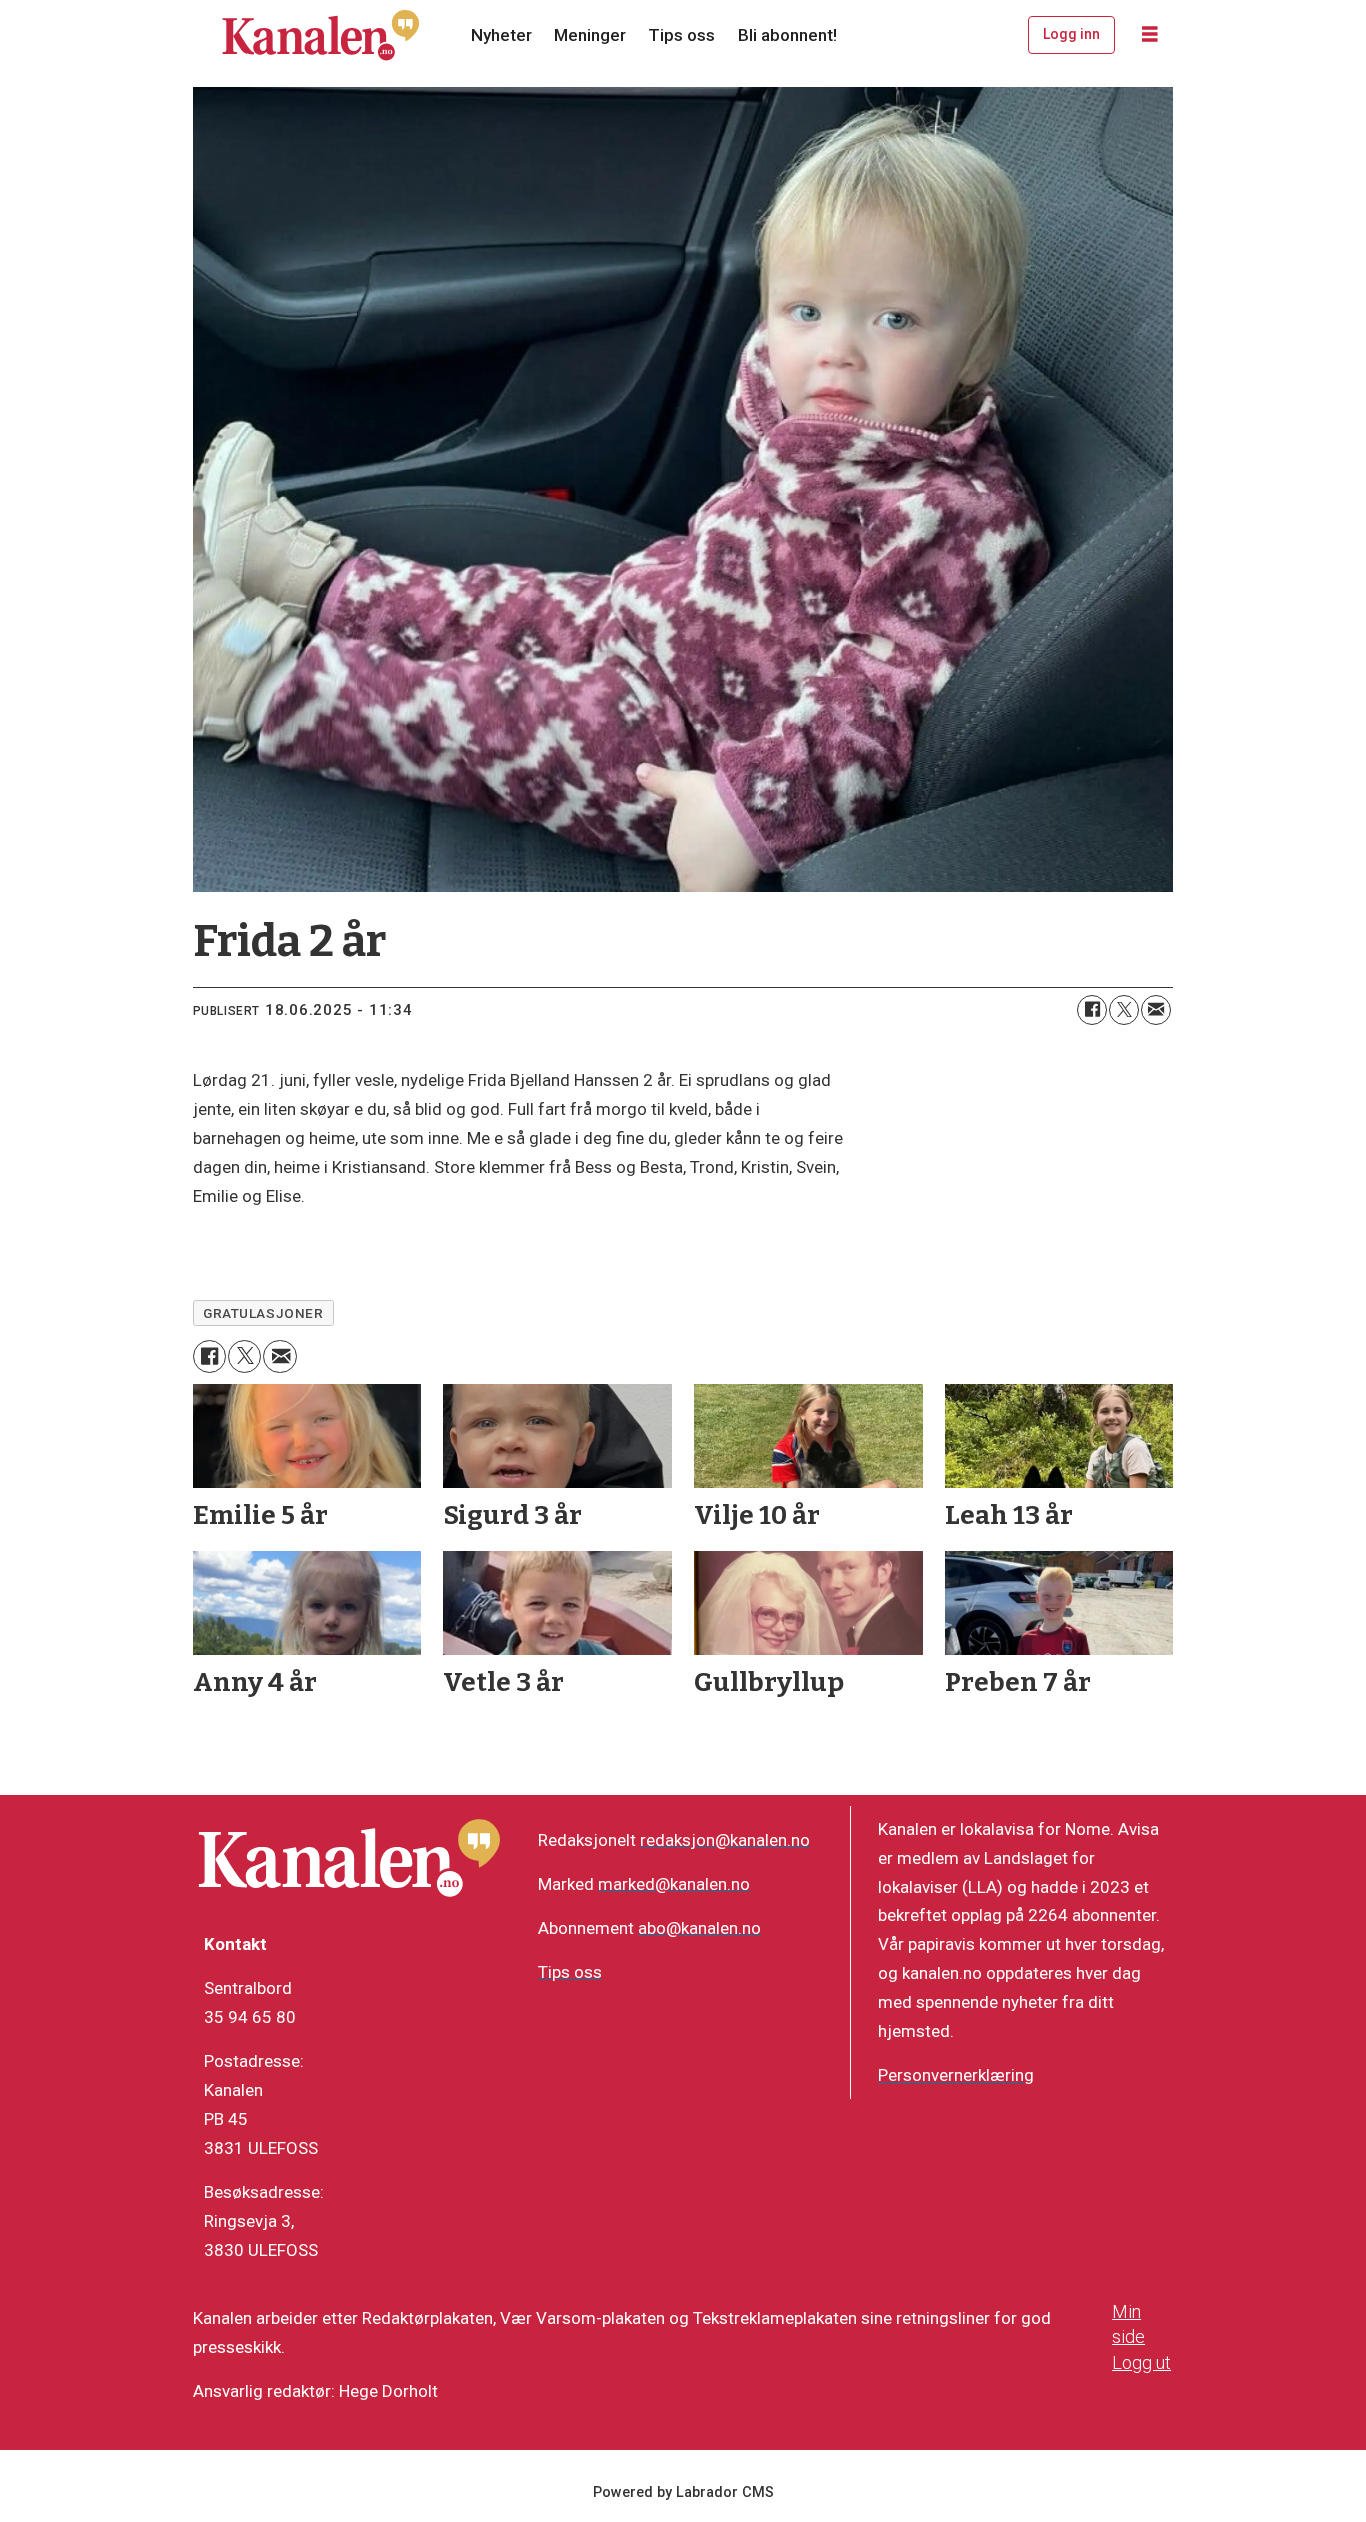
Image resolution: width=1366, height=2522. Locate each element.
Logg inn (1071, 34)
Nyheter (501, 35)
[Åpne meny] (1150, 35)
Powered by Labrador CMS (683, 2492)
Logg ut (1141, 2362)
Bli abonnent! (787, 35)
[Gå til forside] (321, 35)
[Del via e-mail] (1156, 1010)
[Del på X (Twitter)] (1124, 1010)
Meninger (590, 35)
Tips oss (681, 35)
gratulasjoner (263, 1313)
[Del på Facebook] (1092, 1010)
